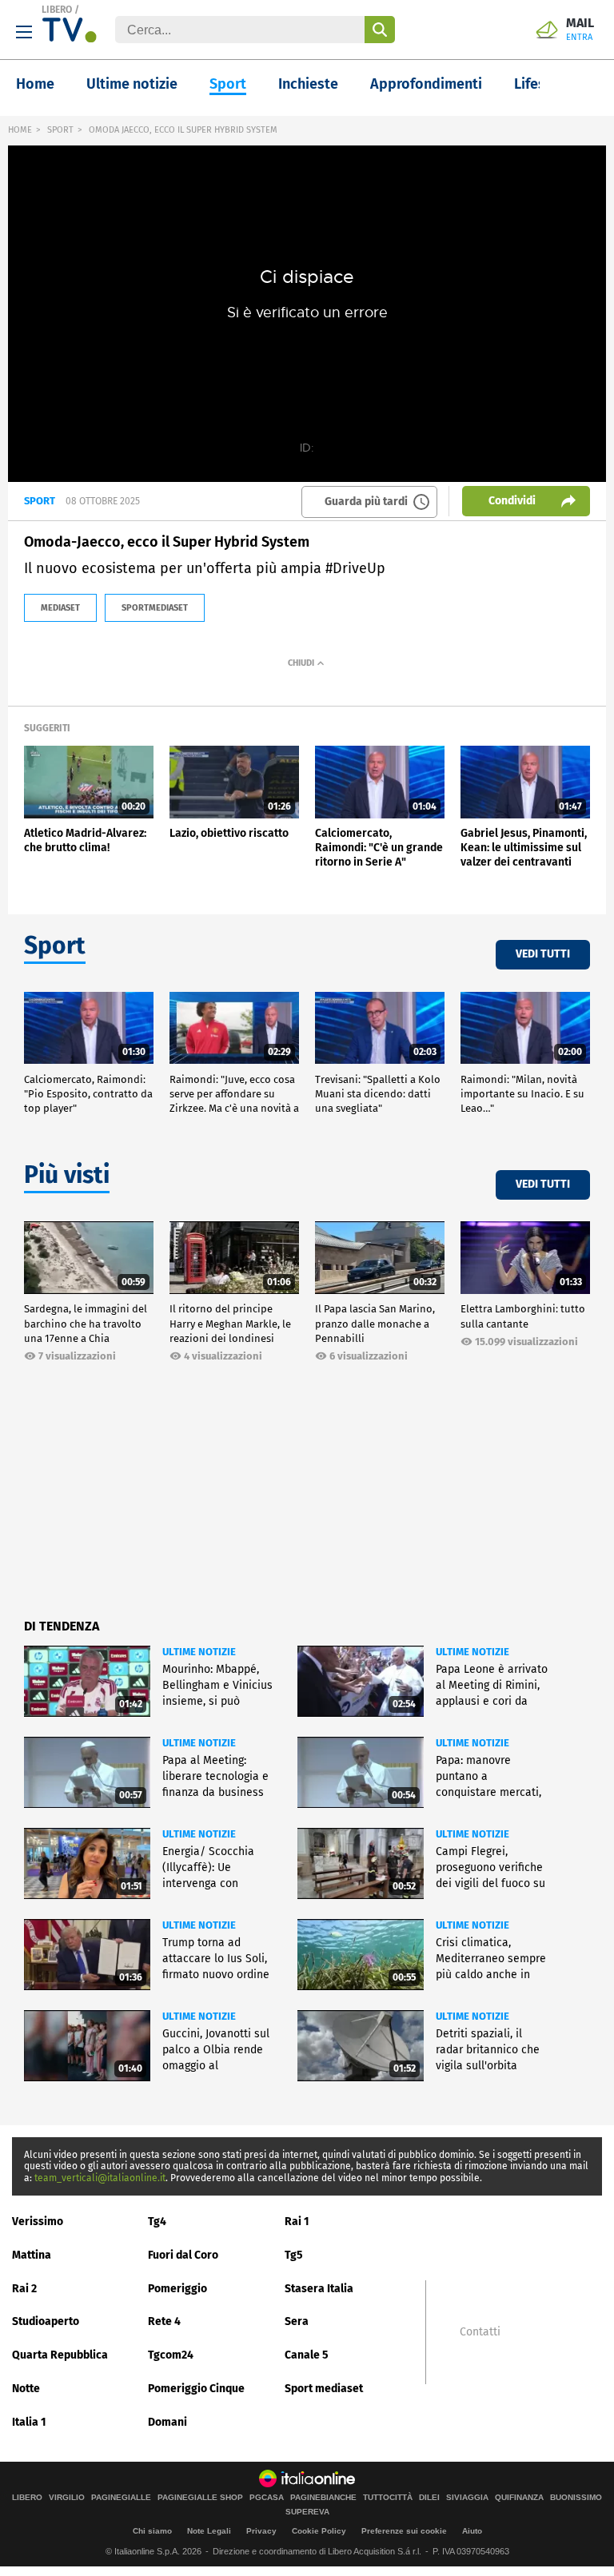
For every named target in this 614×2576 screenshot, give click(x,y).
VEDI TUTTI (543, 954)
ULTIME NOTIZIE (199, 1652)
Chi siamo (152, 2531)
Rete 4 (164, 2321)
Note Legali (209, 2531)
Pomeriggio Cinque (196, 2389)
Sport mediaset (324, 2389)
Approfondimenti (426, 84)
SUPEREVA (307, 2512)
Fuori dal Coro (183, 2255)
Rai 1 (297, 2222)
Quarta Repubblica (60, 2355)
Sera (297, 2321)
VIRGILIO (67, 2498)
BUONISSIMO (576, 2498)
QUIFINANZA (519, 2498)
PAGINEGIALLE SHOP (200, 2498)
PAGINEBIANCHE (323, 2498)
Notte (26, 2389)
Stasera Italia (319, 2289)
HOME (20, 130)
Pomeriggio (177, 2289)
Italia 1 (29, 2422)
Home (35, 84)
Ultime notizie (132, 84)
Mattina (32, 2255)
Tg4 (157, 2222)
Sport (228, 84)
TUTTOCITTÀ (388, 2498)
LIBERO (57, 10)
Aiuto (472, 2531)
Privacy (261, 2531)
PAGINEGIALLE (121, 2498)
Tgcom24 (171, 2355)
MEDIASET (60, 608)
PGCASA (267, 2498)
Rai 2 (24, 2289)
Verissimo (38, 2222)
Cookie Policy (319, 2531)
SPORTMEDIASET (155, 608)
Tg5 (294, 2255)
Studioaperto (46, 2321)
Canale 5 (307, 2355)
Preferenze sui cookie (404, 2531)
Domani (167, 2422)
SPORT (60, 130)
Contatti (480, 2332)
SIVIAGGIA (467, 2498)
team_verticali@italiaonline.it (100, 2178)
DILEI (429, 2498)
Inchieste (308, 84)
